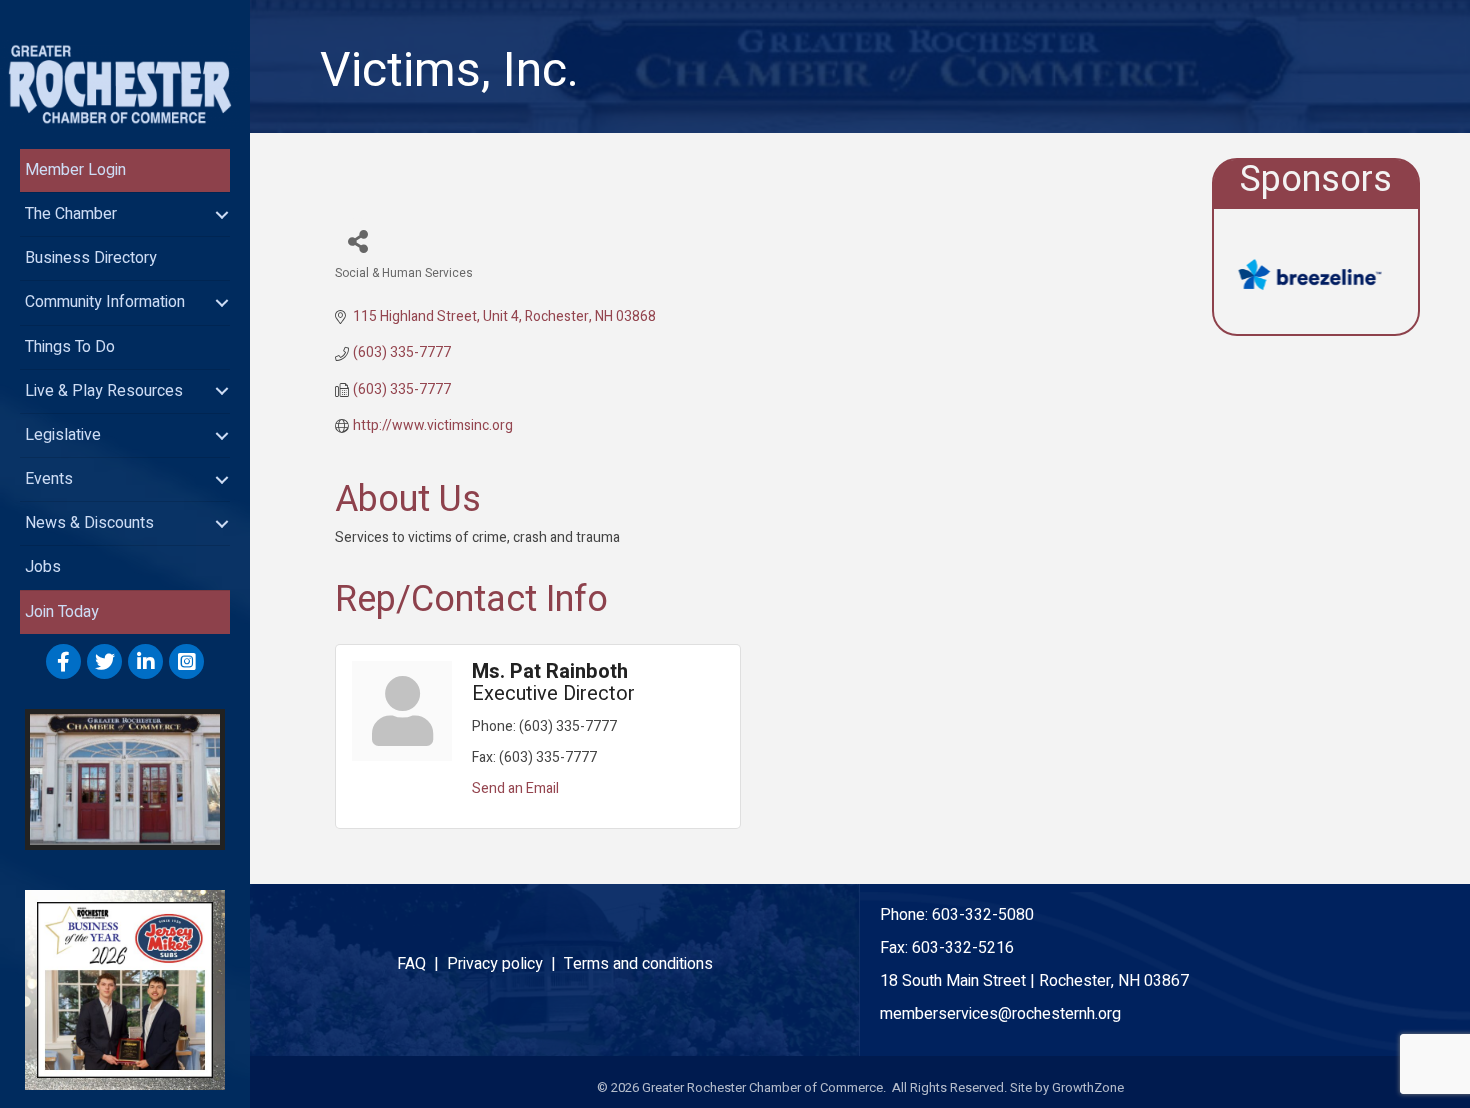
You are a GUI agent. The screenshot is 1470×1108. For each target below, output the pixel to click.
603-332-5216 (963, 948)
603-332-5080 (983, 915)
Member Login (75, 170)
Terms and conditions (638, 964)
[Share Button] (357, 240)
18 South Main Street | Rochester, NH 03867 (1034, 981)
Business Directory (91, 258)
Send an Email (515, 788)
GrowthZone (1088, 1087)
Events (49, 479)
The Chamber (71, 214)
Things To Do (70, 347)
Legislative (63, 435)
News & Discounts (89, 523)
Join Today (62, 612)
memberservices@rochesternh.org (1000, 1014)
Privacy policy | (505, 964)
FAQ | (422, 964)
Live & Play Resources (104, 391)
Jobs (43, 567)
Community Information (105, 302)
